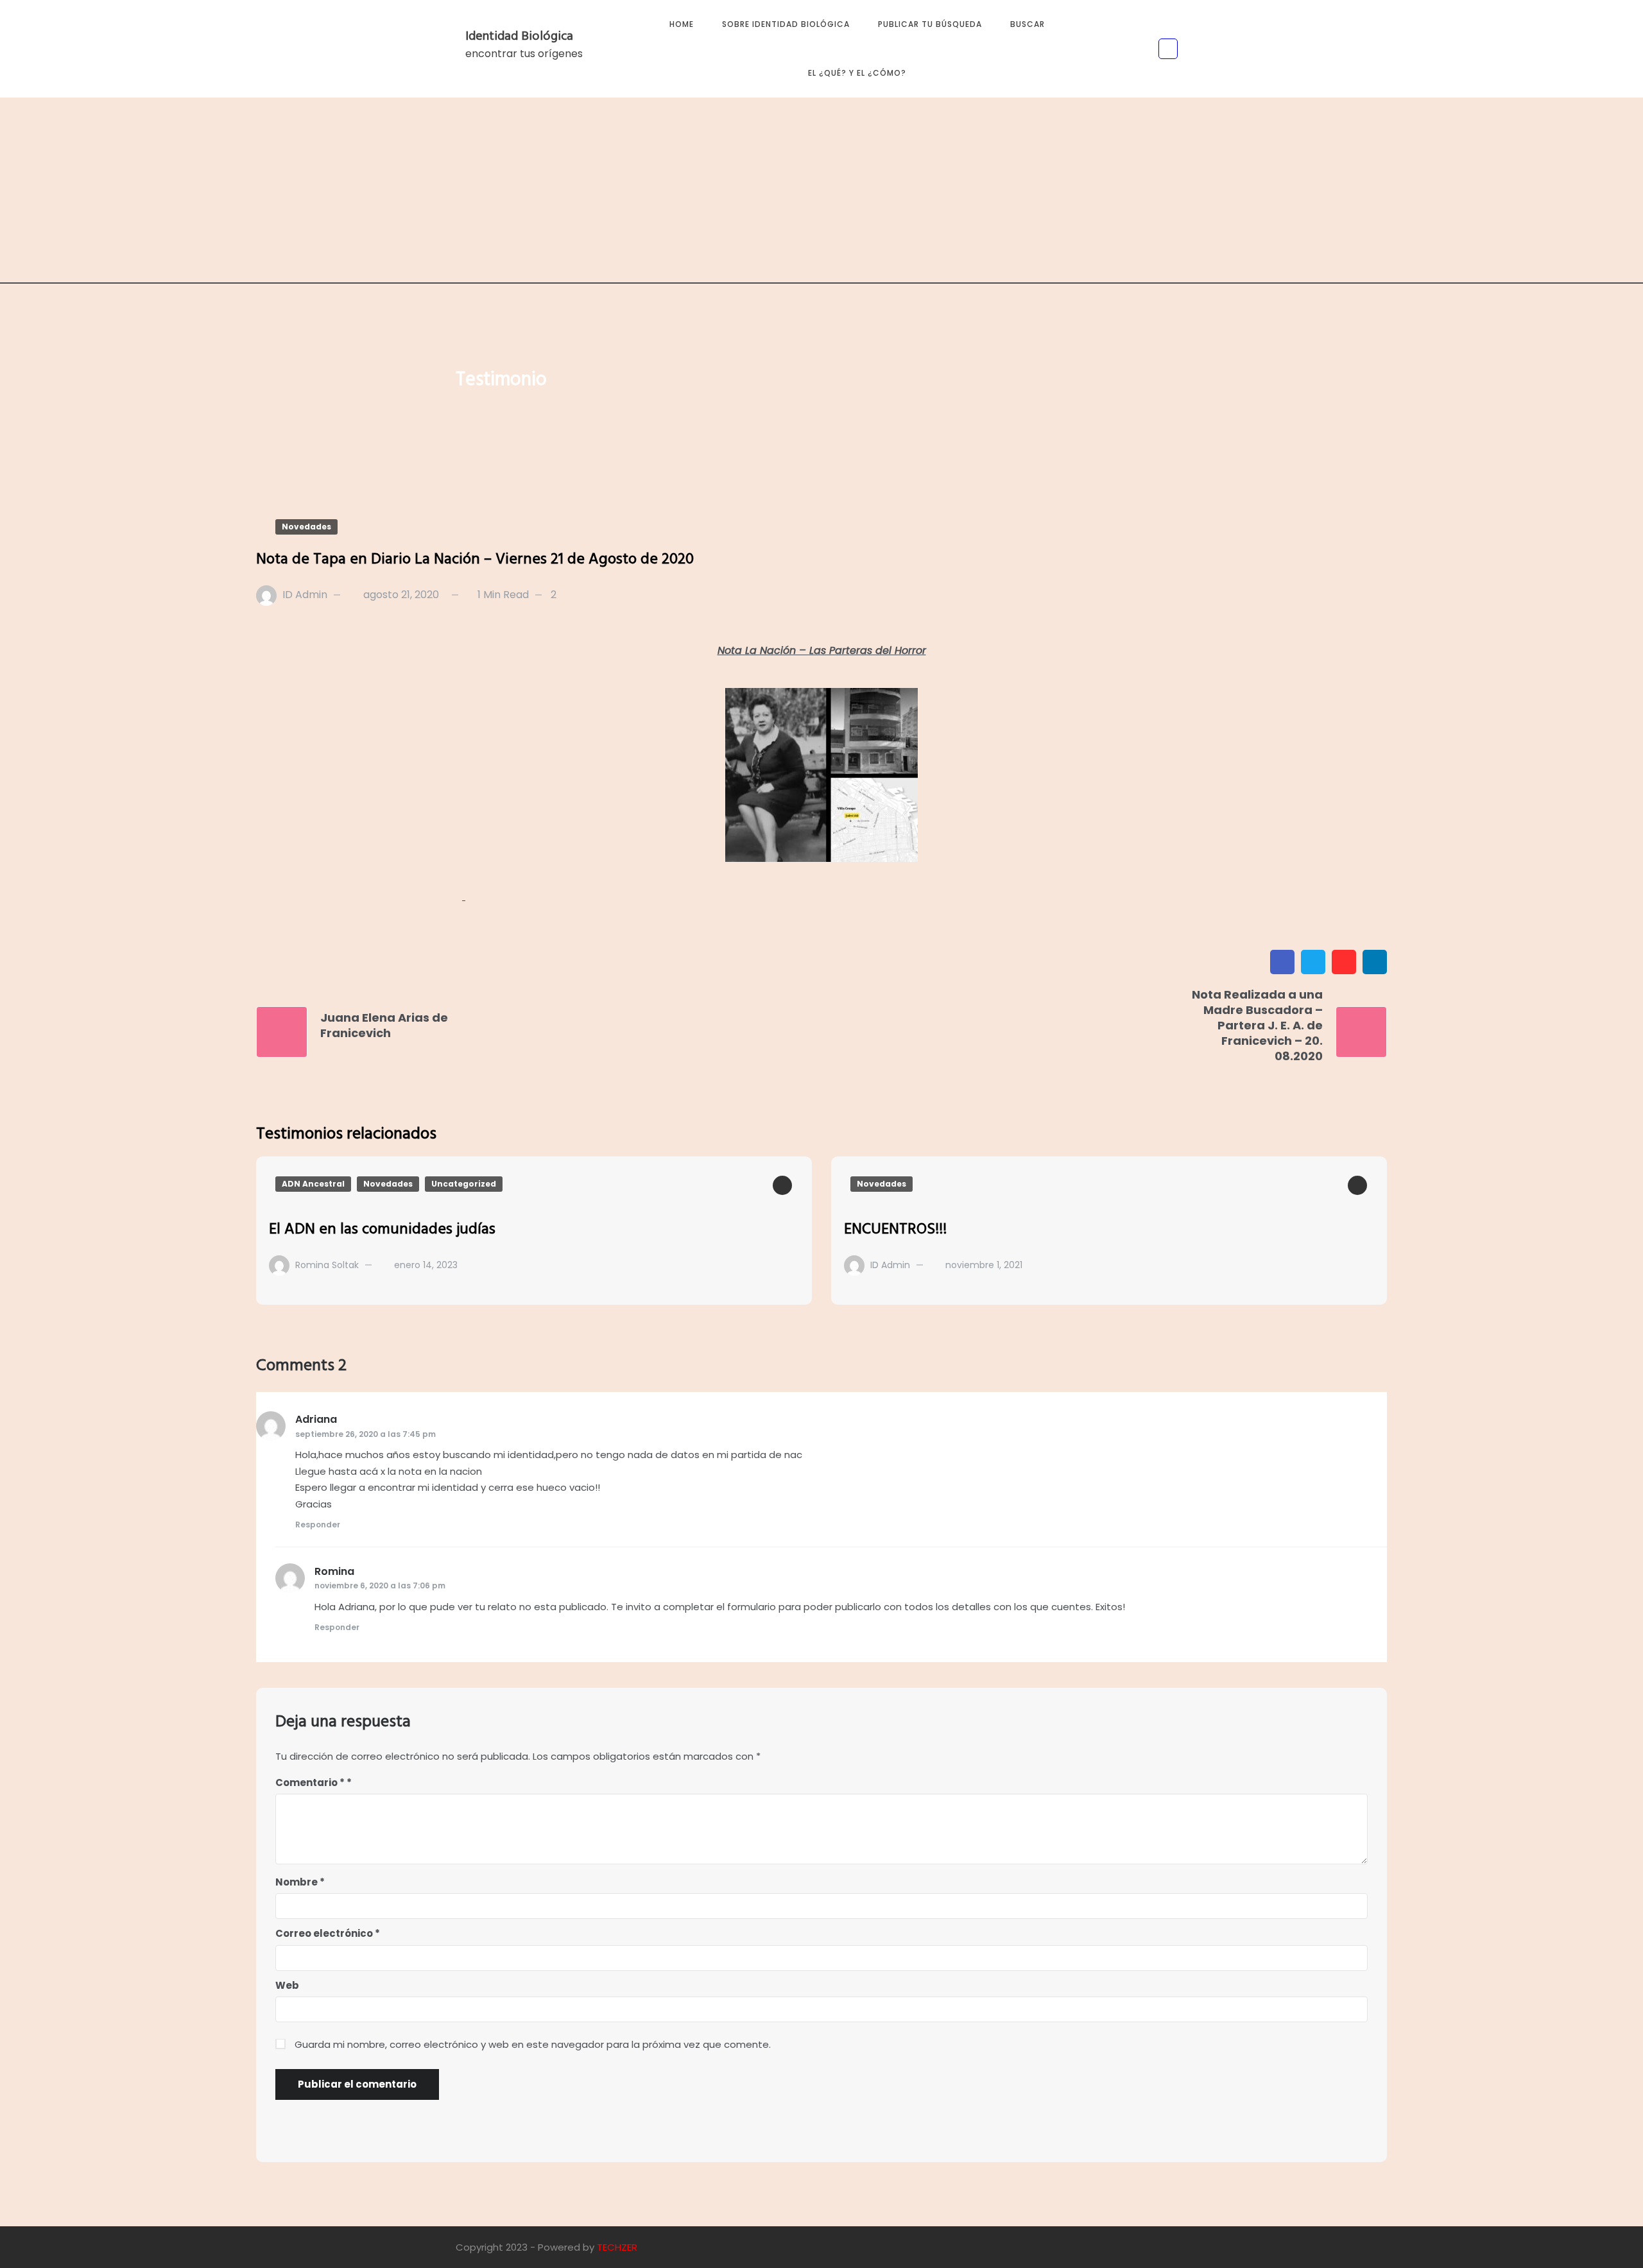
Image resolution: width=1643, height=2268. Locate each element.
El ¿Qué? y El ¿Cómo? (857, 73)
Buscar (1028, 24)
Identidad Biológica (519, 37)
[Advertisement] (821, 194)
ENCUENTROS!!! (895, 1230)
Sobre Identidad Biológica (786, 24)
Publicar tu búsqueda (930, 24)
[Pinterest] (1344, 962)
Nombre (300, 1882)
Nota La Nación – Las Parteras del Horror (822, 650)
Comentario (310, 1783)
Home (682, 24)
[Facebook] (1282, 962)
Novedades (306, 527)
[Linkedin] (1375, 962)
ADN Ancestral (313, 1184)
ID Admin (305, 595)
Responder (318, 1525)
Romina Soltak (327, 1265)
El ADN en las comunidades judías (382, 1230)
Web (287, 1985)
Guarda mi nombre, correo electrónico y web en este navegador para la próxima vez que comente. (533, 2044)
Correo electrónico (328, 1933)
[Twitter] (1313, 962)
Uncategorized (464, 1184)
